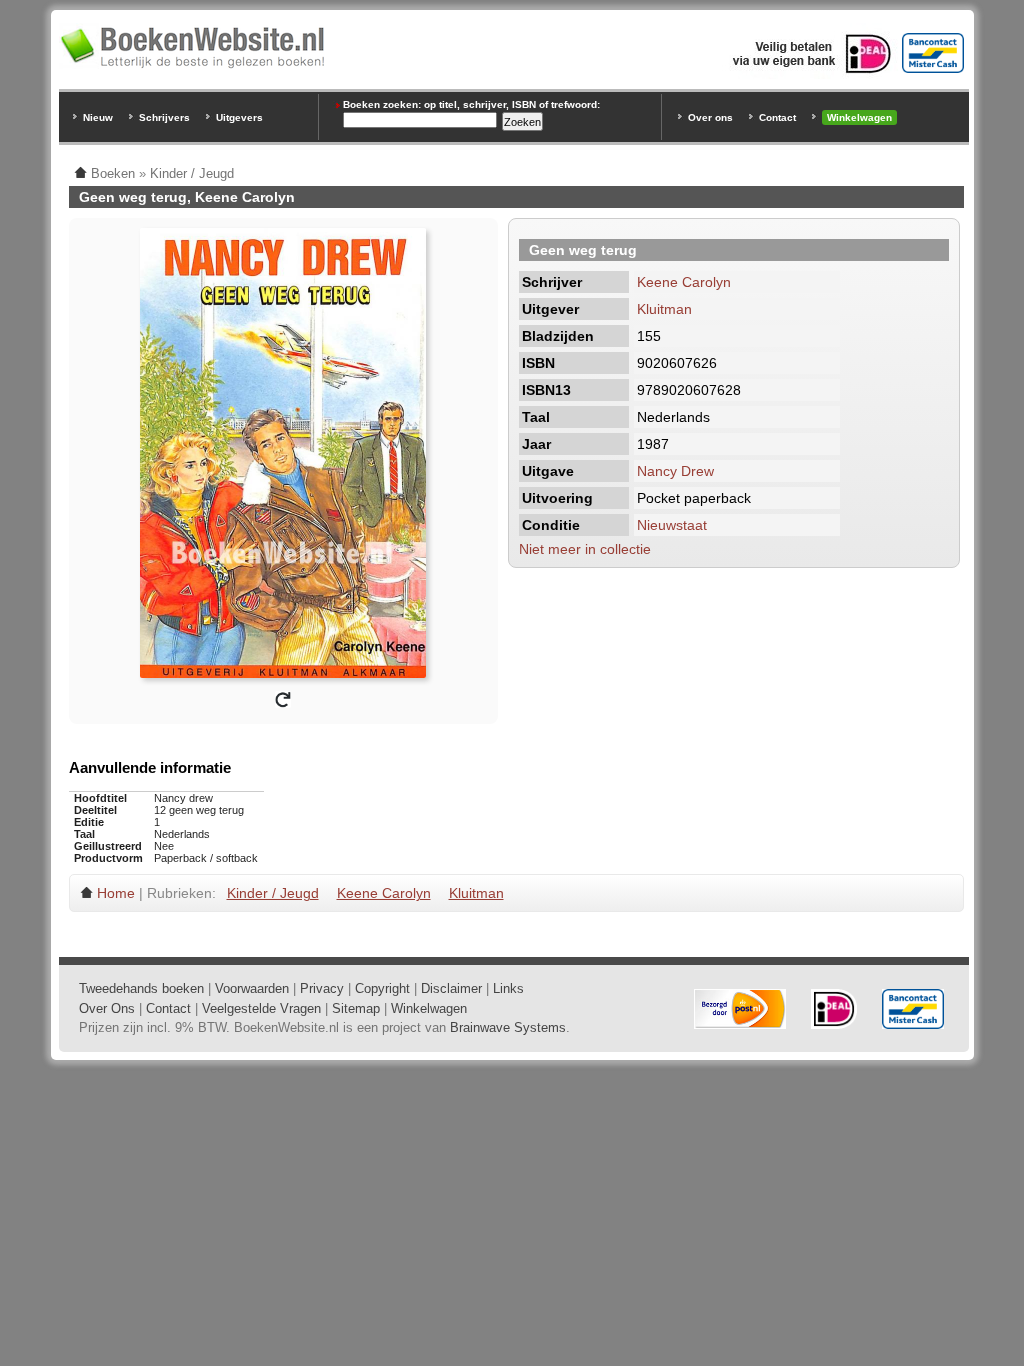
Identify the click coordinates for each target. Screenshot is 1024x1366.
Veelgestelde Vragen (261, 1008)
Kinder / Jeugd (273, 893)
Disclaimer (451, 988)
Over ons (710, 117)
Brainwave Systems (508, 1027)
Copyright (382, 988)
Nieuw (98, 117)
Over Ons (107, 1008)
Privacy (322, 988)
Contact (777, 117)
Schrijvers (164, 117)
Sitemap (356, 1008)
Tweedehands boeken (141, 988)
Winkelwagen (859, 117)
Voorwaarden (252, 988)
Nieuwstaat (672, 525)
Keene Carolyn (684, 282)
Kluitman (664, 309)
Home (116, 893)
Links (508, 988)
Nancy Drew (675, 471)
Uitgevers (239, 117)
